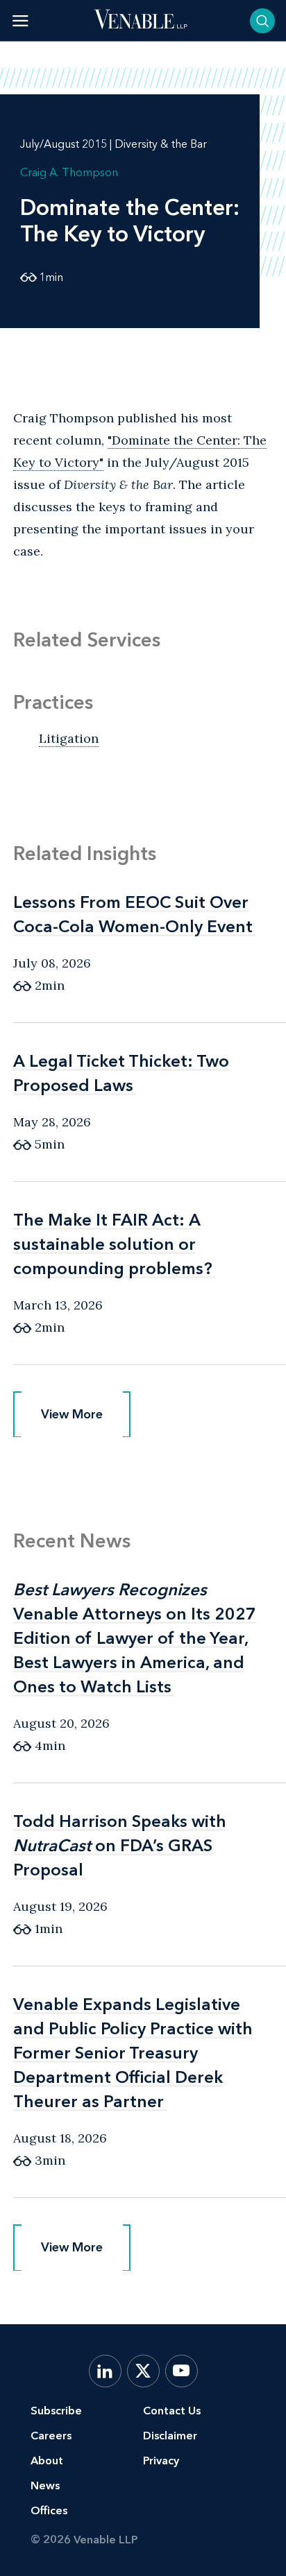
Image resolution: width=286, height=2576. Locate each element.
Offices (49, 2510)
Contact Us (172, 2411)
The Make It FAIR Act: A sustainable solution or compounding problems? (113, 1244)
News (45, 2485)
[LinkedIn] (105, 2371)
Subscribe (56, 2411)
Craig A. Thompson (69, 172)
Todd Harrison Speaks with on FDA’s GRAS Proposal (120, 1845)
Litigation (69, 738)
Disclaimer (170, 2436)
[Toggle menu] (20, 20)
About (47, 2461)
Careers (51, 2436)
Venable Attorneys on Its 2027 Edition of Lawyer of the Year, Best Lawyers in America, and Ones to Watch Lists (135, 1638)
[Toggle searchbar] (262, 21)
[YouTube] (182, 2371)
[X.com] (143, 2371)
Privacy (161, 2461)
